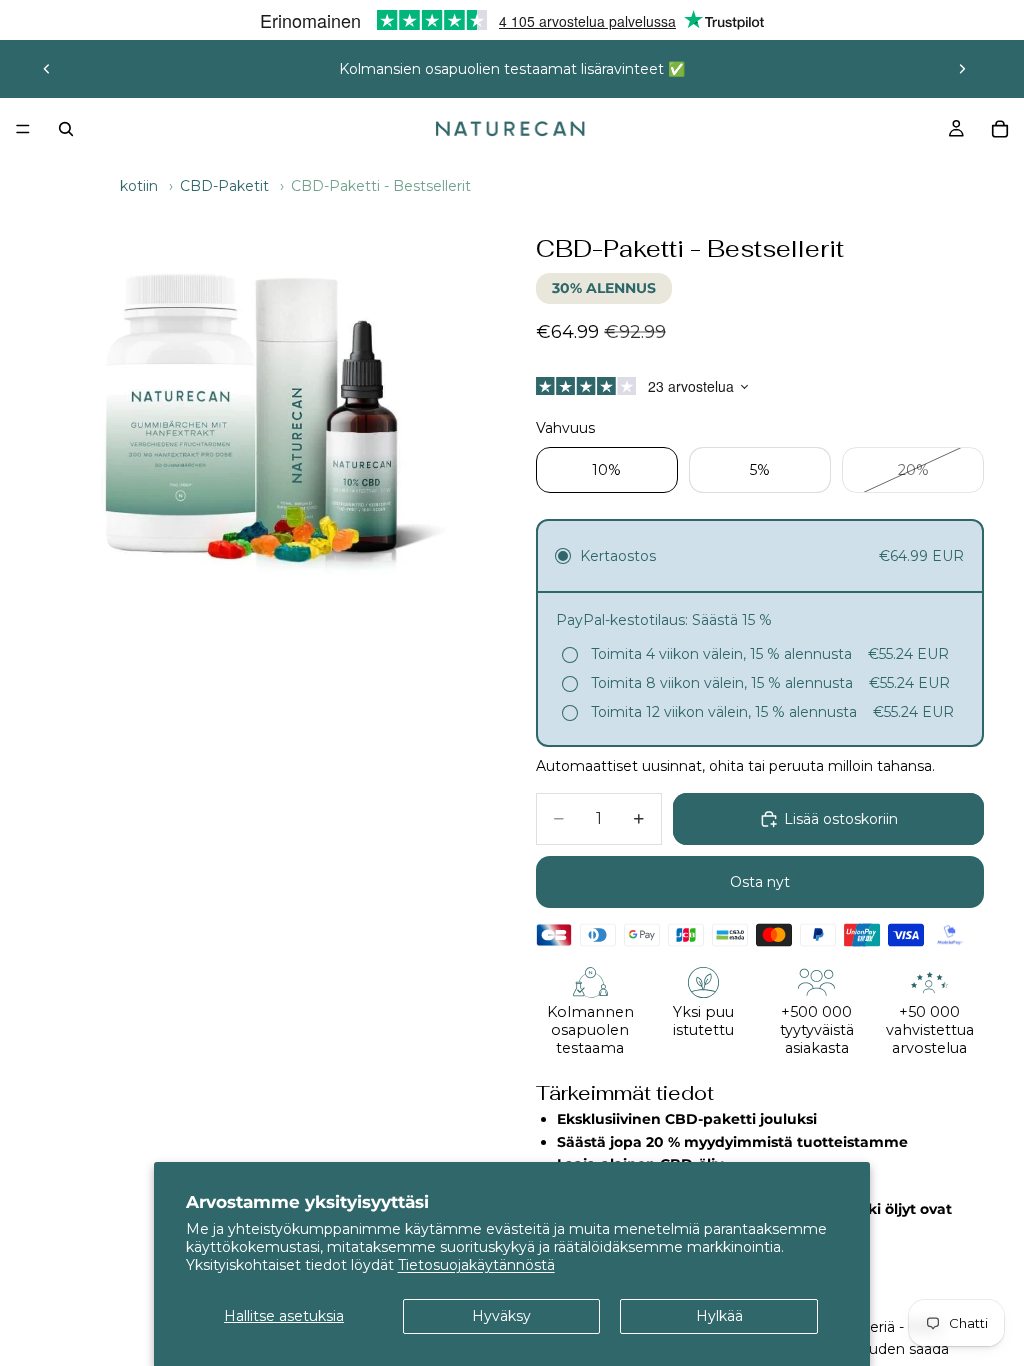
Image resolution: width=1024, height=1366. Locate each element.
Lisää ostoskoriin (841, 819)
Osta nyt (760, 882)
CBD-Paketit (224, 186)
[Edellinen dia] (47, 69)
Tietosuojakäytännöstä (476, 1265)
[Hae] (66, 129)
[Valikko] (23, 129)
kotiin (139, 186)
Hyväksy (501, 1316)
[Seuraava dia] (962, 69)
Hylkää (719, 1316)
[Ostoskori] (1000, 129)
